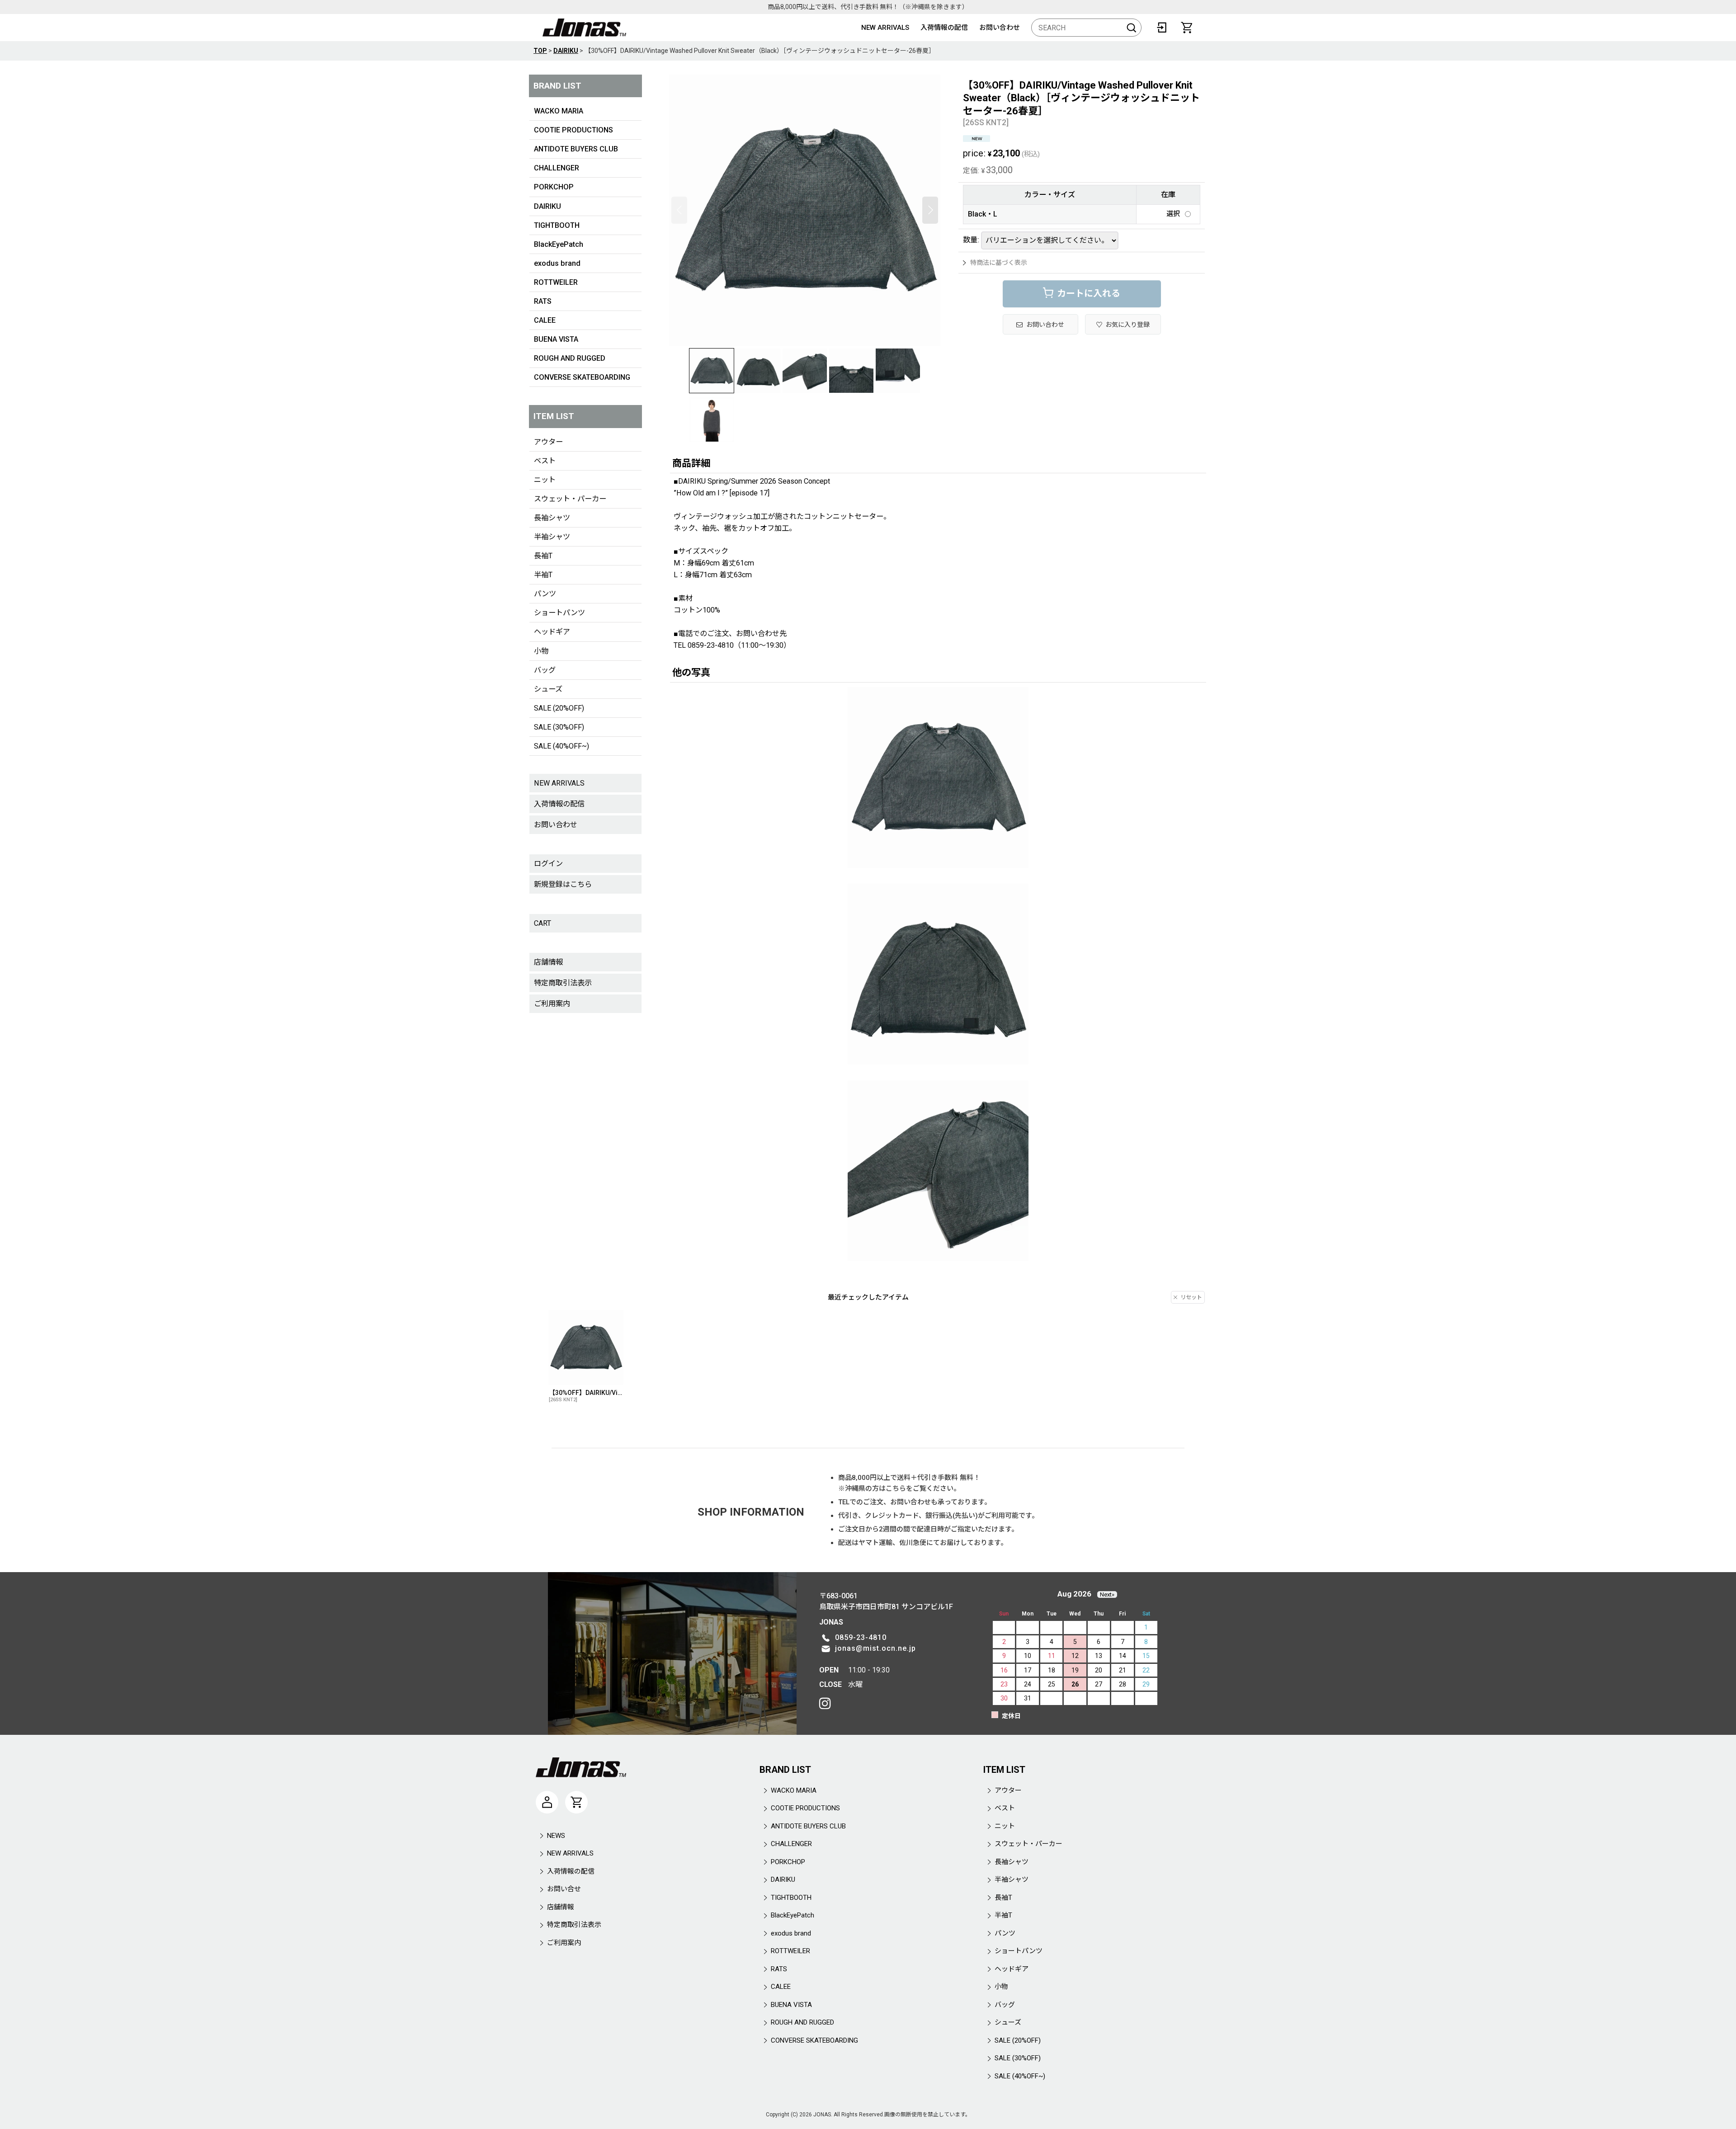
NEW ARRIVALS (885, 28)
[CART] (1187, 28)
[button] (679, 210)
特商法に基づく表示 (999, 263)
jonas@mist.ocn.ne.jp (875, 1648)
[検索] (1132, 28)
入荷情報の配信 (944, 28)
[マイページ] (547, 1802)
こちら (896, 1488)
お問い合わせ (1000, 28)
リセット (1191, 1297)
